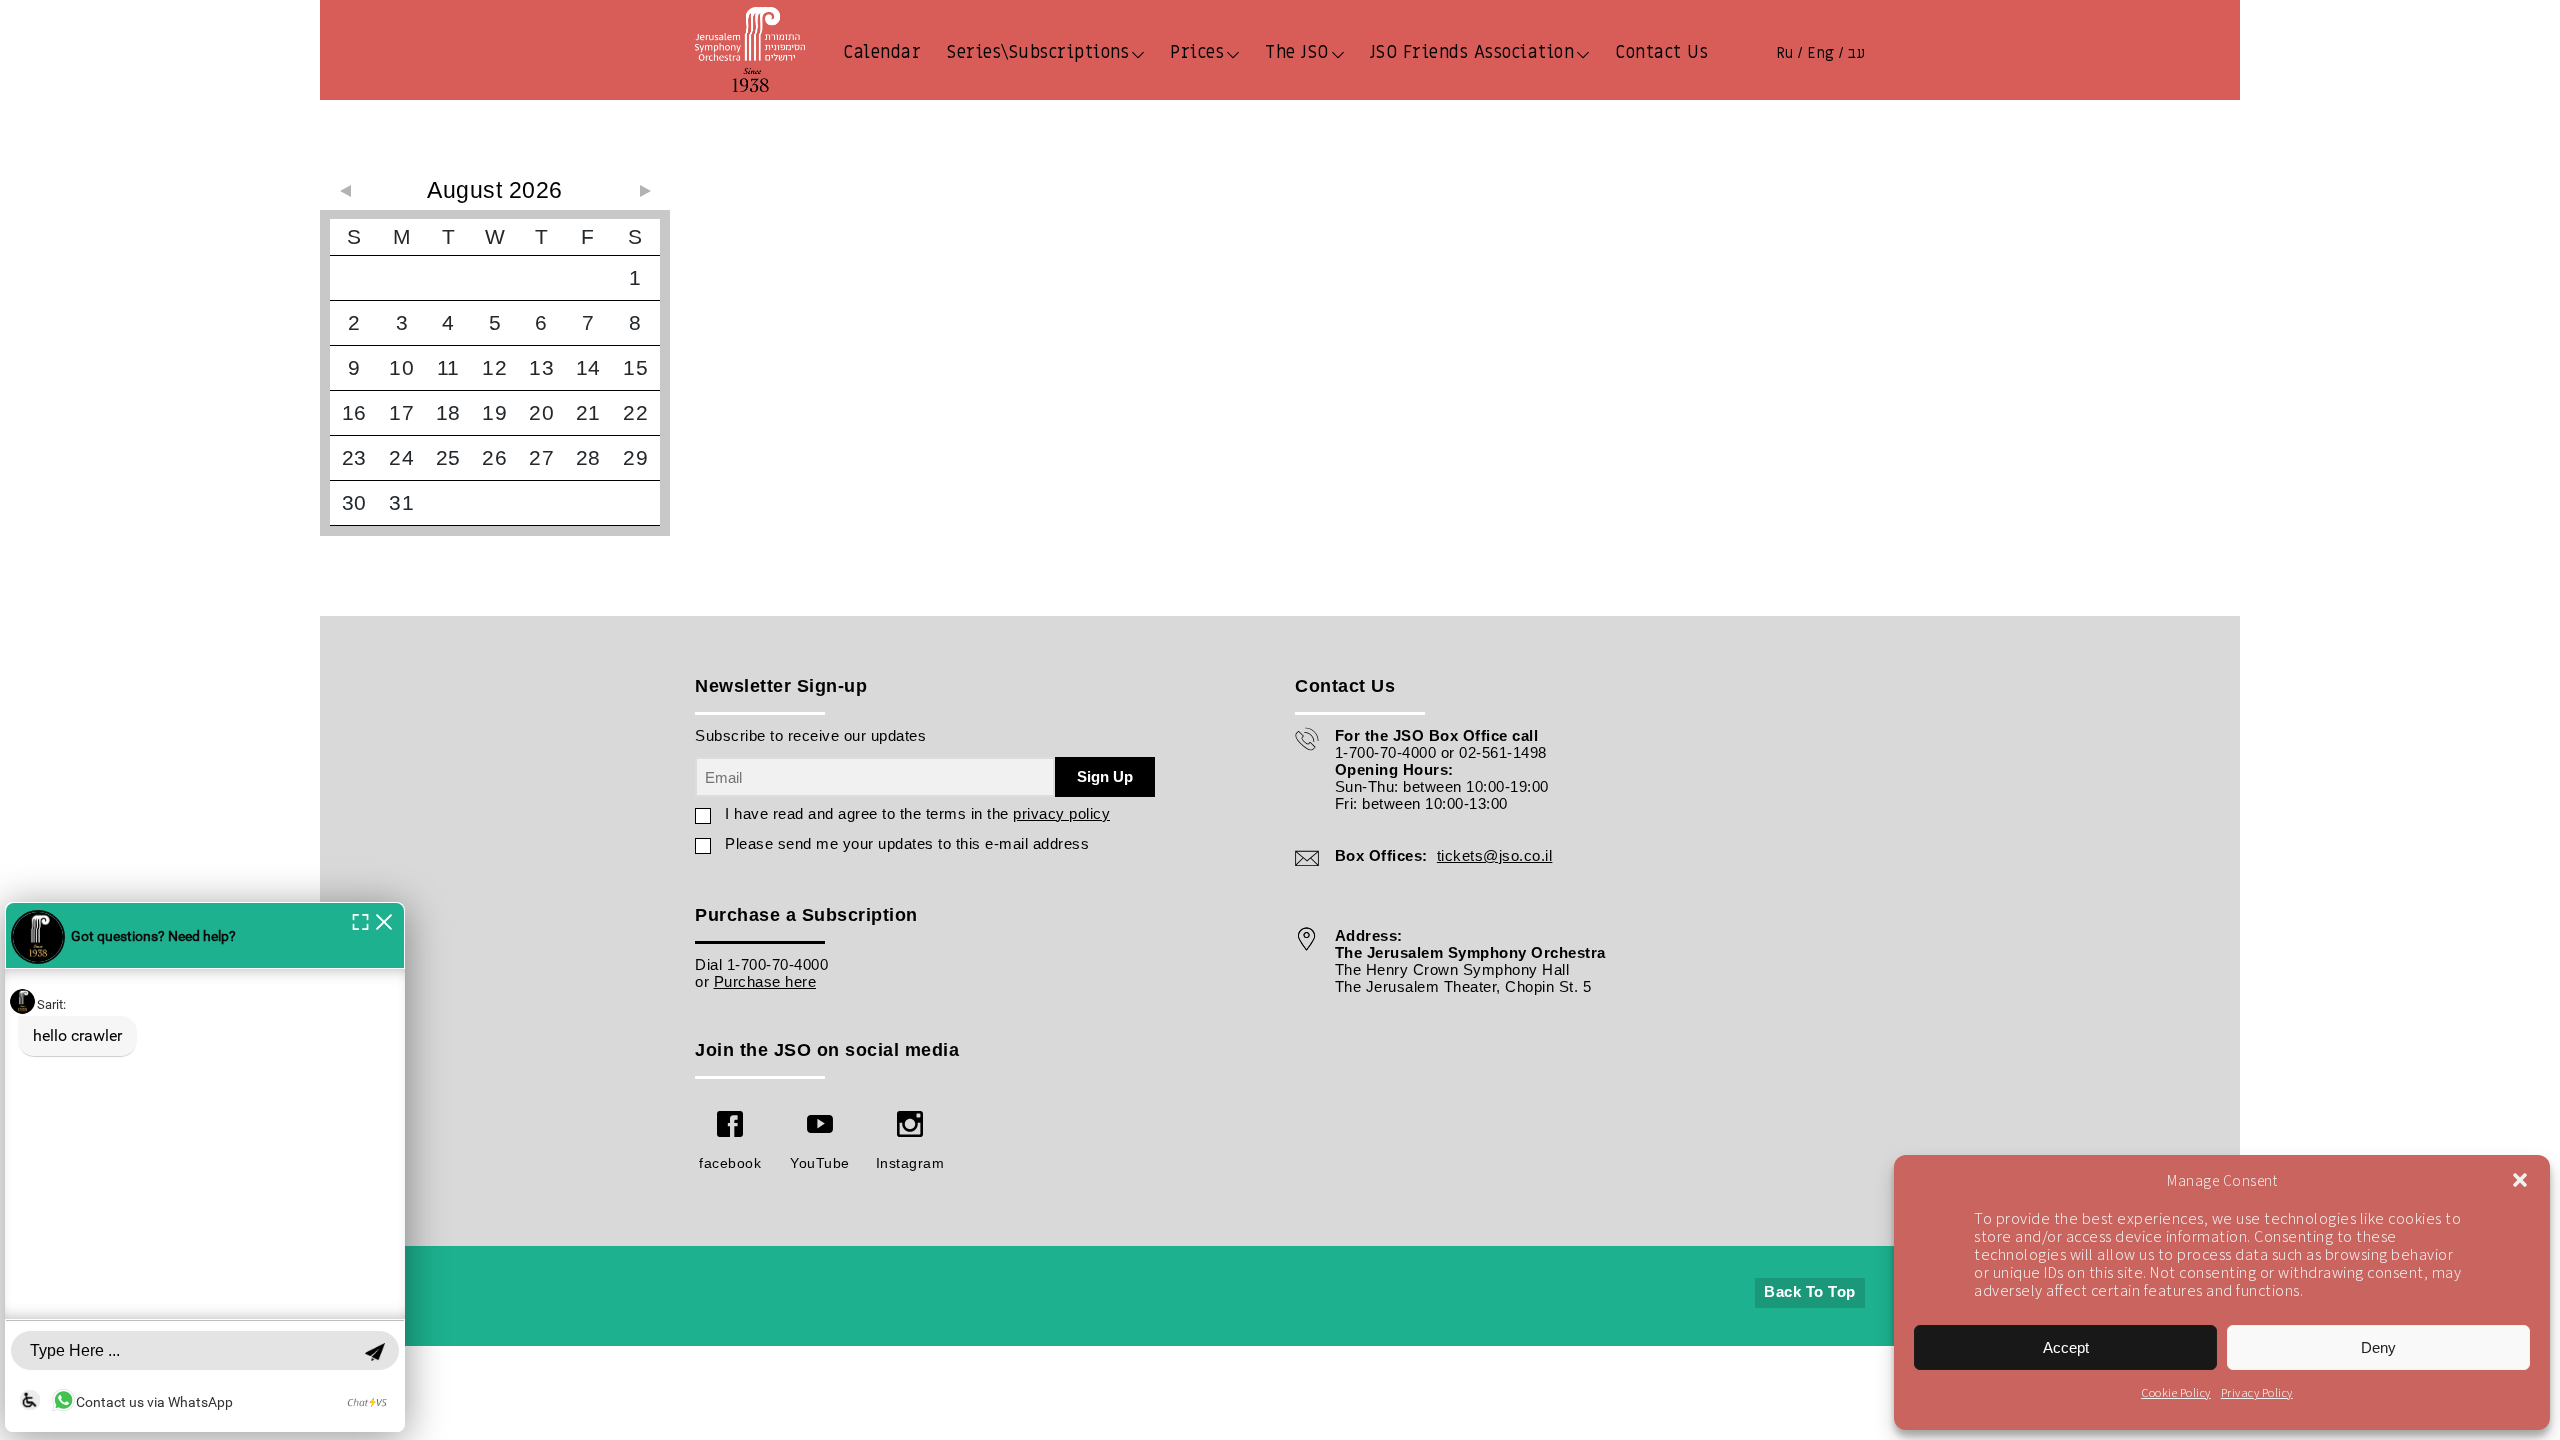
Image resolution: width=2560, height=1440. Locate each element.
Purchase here (765, 981)
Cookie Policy (2176, 1392)
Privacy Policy (2257, 1392)
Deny (2378, 1347)
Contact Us (1661, 52)
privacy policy (1061, 813)
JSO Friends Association (1472, 52)
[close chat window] (384, 920)
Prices (1197, 52)
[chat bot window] (205, 1167)
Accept (2066, 1347)
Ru (1785, 53)
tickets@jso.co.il (1495, 855)
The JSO (1297, 52)
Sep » (645, 191)
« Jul (345, 191)
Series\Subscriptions (1038, 52)
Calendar (882, 52)
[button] (2520, 1180)
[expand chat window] (360, 920)
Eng (1821, 53)
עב (1856, 53)
